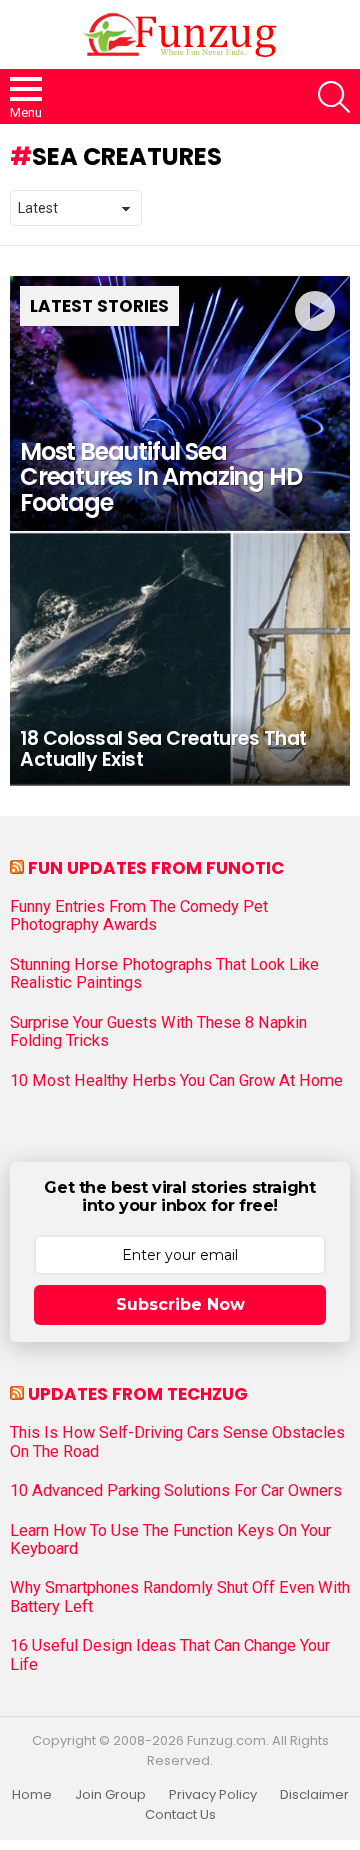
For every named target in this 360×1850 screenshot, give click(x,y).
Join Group (110, 1795)
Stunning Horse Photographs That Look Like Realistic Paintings (164, 974)
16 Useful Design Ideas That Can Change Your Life (170, 1655)
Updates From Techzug (138, 1394)
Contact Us (180, 1815)
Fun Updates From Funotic (156, 868)
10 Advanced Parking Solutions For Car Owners (176, 1491)
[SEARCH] (334, 97)
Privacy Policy (213, 1795)
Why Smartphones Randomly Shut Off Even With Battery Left (180, 1597)
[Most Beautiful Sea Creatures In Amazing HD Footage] (180, 403)
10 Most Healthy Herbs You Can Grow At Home (176, 1081)
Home (32, 1795)
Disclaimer (314, 1795)
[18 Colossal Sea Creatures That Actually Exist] (180, 658)
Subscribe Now (180, 1304)
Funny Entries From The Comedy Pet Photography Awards (139, 916)
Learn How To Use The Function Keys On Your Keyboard (170, 1540)
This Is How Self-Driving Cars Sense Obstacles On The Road (177, 1442)
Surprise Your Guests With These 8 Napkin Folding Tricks (158, 1032)
